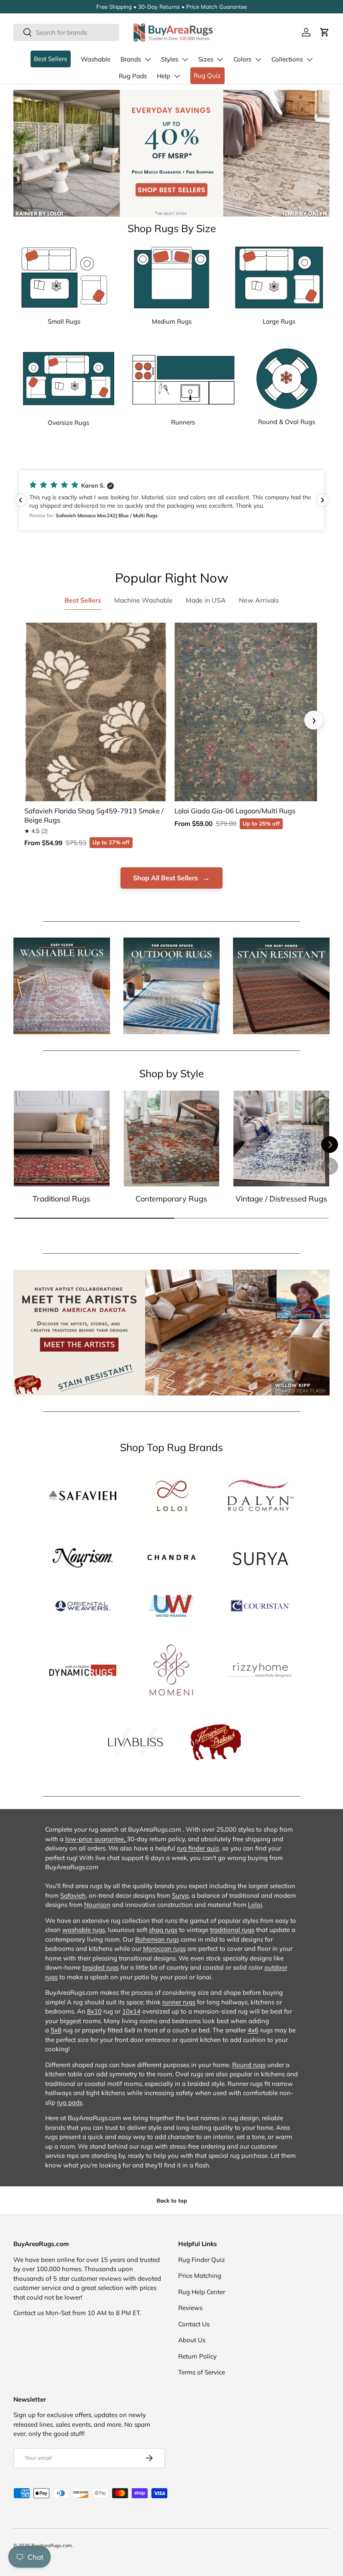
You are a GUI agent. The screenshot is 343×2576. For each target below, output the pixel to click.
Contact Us (194, 2324)
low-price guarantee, (96, 1839)
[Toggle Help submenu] (177, 76)
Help (164, 76)
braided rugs (101, 1967)
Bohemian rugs (157, 1939)
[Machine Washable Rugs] (62, 986)
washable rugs (84, 1930)
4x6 (253, 2030)
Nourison (97, 1905)
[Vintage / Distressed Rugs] (281, 1138)
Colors (242, 59)
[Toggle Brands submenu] (148, 59)
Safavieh (73, 1895)
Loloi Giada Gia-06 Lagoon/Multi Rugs (235, 811)
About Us (192, 2340)
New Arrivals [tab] (259, 600)
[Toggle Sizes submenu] (220, 59)
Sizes (206, 59)
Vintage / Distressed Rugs (281, 1199)
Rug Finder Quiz (202, 2260)
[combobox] (66, 32)
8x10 (94, 2011)
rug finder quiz (198, 1848)
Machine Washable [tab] (143, 600)
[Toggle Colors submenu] (258, 59)
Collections (287, 59)
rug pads (70, 2102)
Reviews (190, 2308)
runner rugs (179, 2002)
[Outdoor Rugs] (172, 986)
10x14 (131, 2011)
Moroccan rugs (164, 1949)
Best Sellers (50, 59)
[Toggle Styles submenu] (185, 59)
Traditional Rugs (61, 1199)
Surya (180, 1895)
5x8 (56, 2030)
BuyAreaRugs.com (52, 2545)
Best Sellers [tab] (83, 600)
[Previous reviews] (20, 500)
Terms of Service (202, 2372)
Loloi (255, 1905)
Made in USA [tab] (206, 600)
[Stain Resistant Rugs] (281, 986)
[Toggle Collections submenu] (310, 59)
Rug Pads (133, 76)
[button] (325, 32)
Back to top (172, 2200)
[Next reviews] (323, 500)
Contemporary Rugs (171, 1199)
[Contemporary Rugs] (172, 1138)
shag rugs (163, 1930)
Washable (96, 59)
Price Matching (200, 2276)
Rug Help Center (202, 2292)
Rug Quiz (207, 75)
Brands (131, 59)
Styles (170, 59)
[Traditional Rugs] (62, 1138)
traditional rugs (232, 1930)
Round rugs (249, 2065)
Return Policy (197, 2356)
